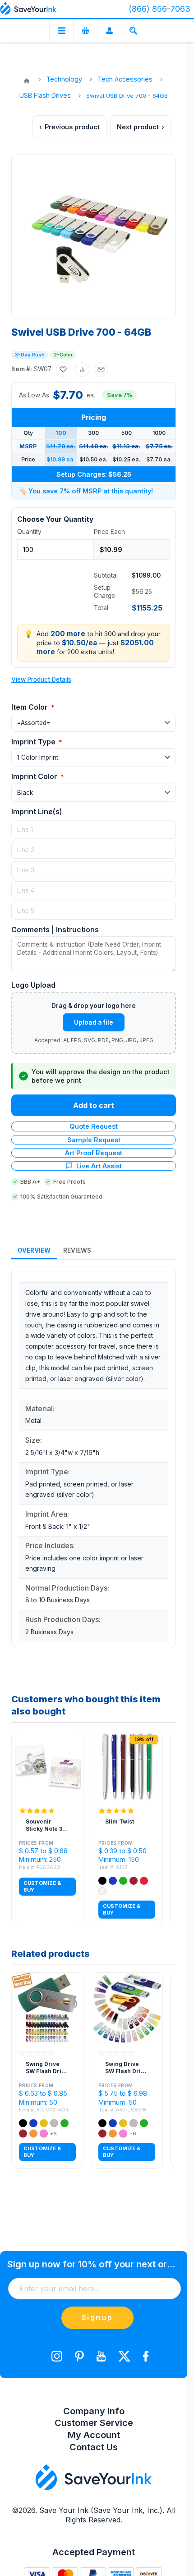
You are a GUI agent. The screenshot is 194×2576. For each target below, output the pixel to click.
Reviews (77, 1250)
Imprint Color (35, 776)
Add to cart (94, 1105)
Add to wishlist (63, 369)
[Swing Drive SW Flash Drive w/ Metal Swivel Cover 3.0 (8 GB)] (47, 2008)
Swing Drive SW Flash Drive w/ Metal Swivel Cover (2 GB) (126, 2068)
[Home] (27, 81)
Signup (97, 2317)
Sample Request (94, 1140)
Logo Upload (33, 985)
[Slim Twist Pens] (127, 1766)
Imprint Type (34, 742)
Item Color (30, 707)
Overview (34, 1250)
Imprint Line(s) (37, 812)
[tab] (34, 1251)
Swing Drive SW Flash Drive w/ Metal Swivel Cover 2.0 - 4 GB (47, 2068)
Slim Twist (120, 1821)
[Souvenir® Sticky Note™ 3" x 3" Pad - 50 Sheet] (47, 1766)
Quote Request (94, 1126)
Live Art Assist (99, 1166)
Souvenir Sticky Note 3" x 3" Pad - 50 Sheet (45, 1825)
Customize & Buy (42, 1886)
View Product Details (41, 679)
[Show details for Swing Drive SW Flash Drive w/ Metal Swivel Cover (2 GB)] (127, 2008)
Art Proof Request (94, 1153)
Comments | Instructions (55, 930)
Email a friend (101, 369)
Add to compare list (82, 369)
